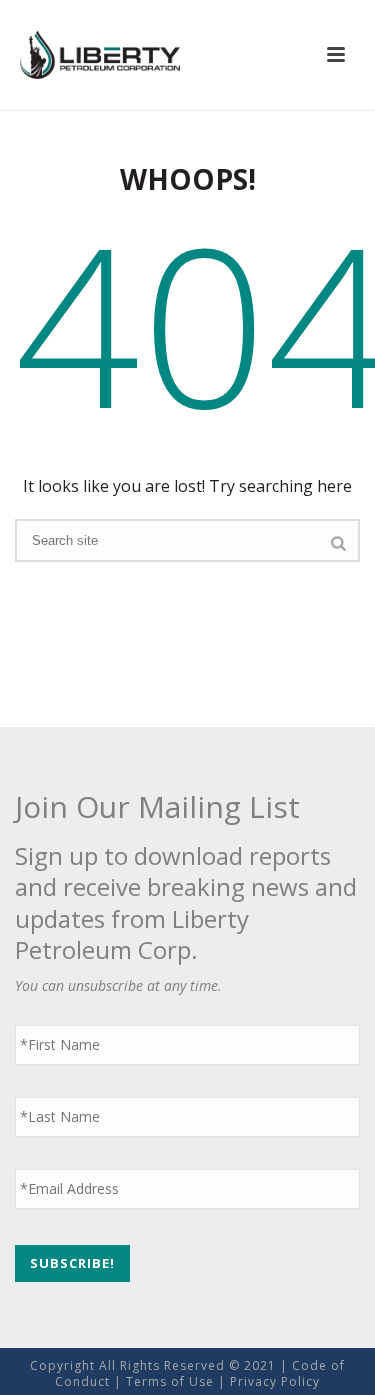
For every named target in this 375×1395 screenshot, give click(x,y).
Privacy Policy (275, 1381)
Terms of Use (170, 1381)
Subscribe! (72, 1263)
